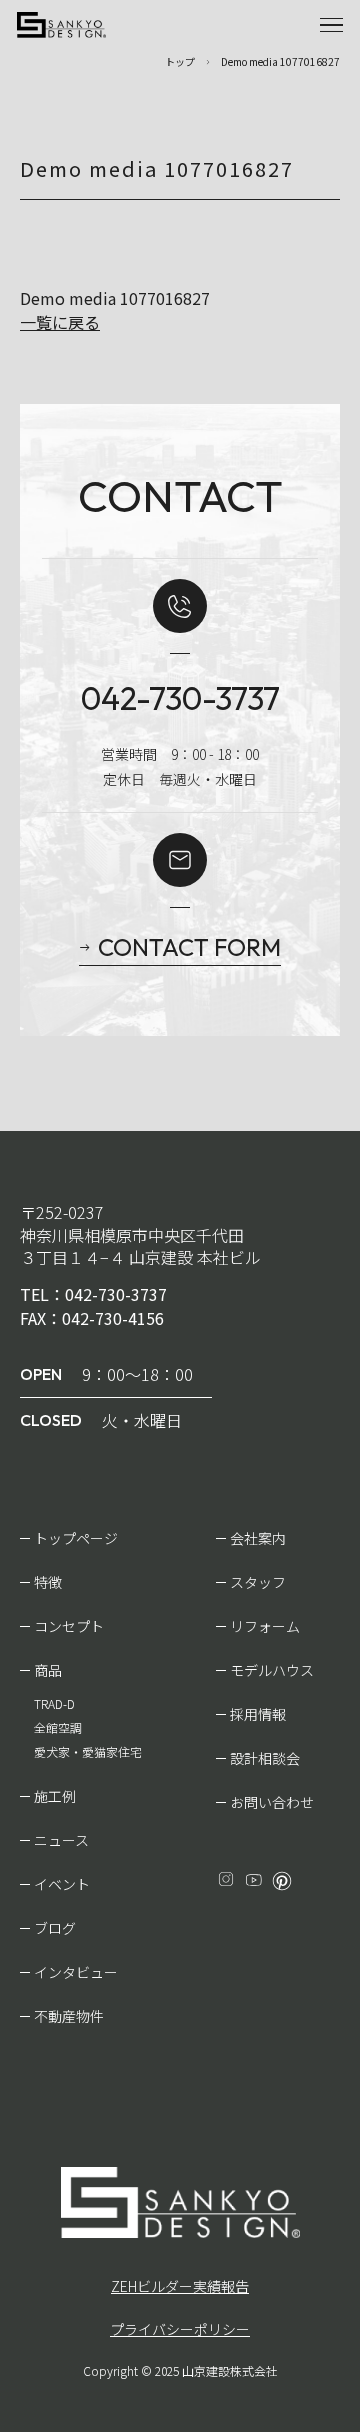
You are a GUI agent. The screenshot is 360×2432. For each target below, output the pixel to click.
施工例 (55, 1796)
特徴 (48, 1582)
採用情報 (258, 1714)
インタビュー (76, 1972)
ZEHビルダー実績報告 (180, 2286)
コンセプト (69, 1626)
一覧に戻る (60, 322)
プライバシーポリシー (180, 2329)
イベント (62, 1884)
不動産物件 (69, 2016)
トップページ (76, 1538)
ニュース (61, 1840)
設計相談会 (265, 1758)
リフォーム (265, 1626)
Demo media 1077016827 (115, 298)
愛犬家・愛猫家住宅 (88, 1751)
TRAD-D (54, 1703)
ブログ (55, 1928)
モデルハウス (272, 1670)
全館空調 (58, 1727)
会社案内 (258, 1538)
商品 (48, 1670)
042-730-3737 (180, 698)
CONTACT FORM (189, 947)
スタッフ (258, 1582)
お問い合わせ (272, 1802)
